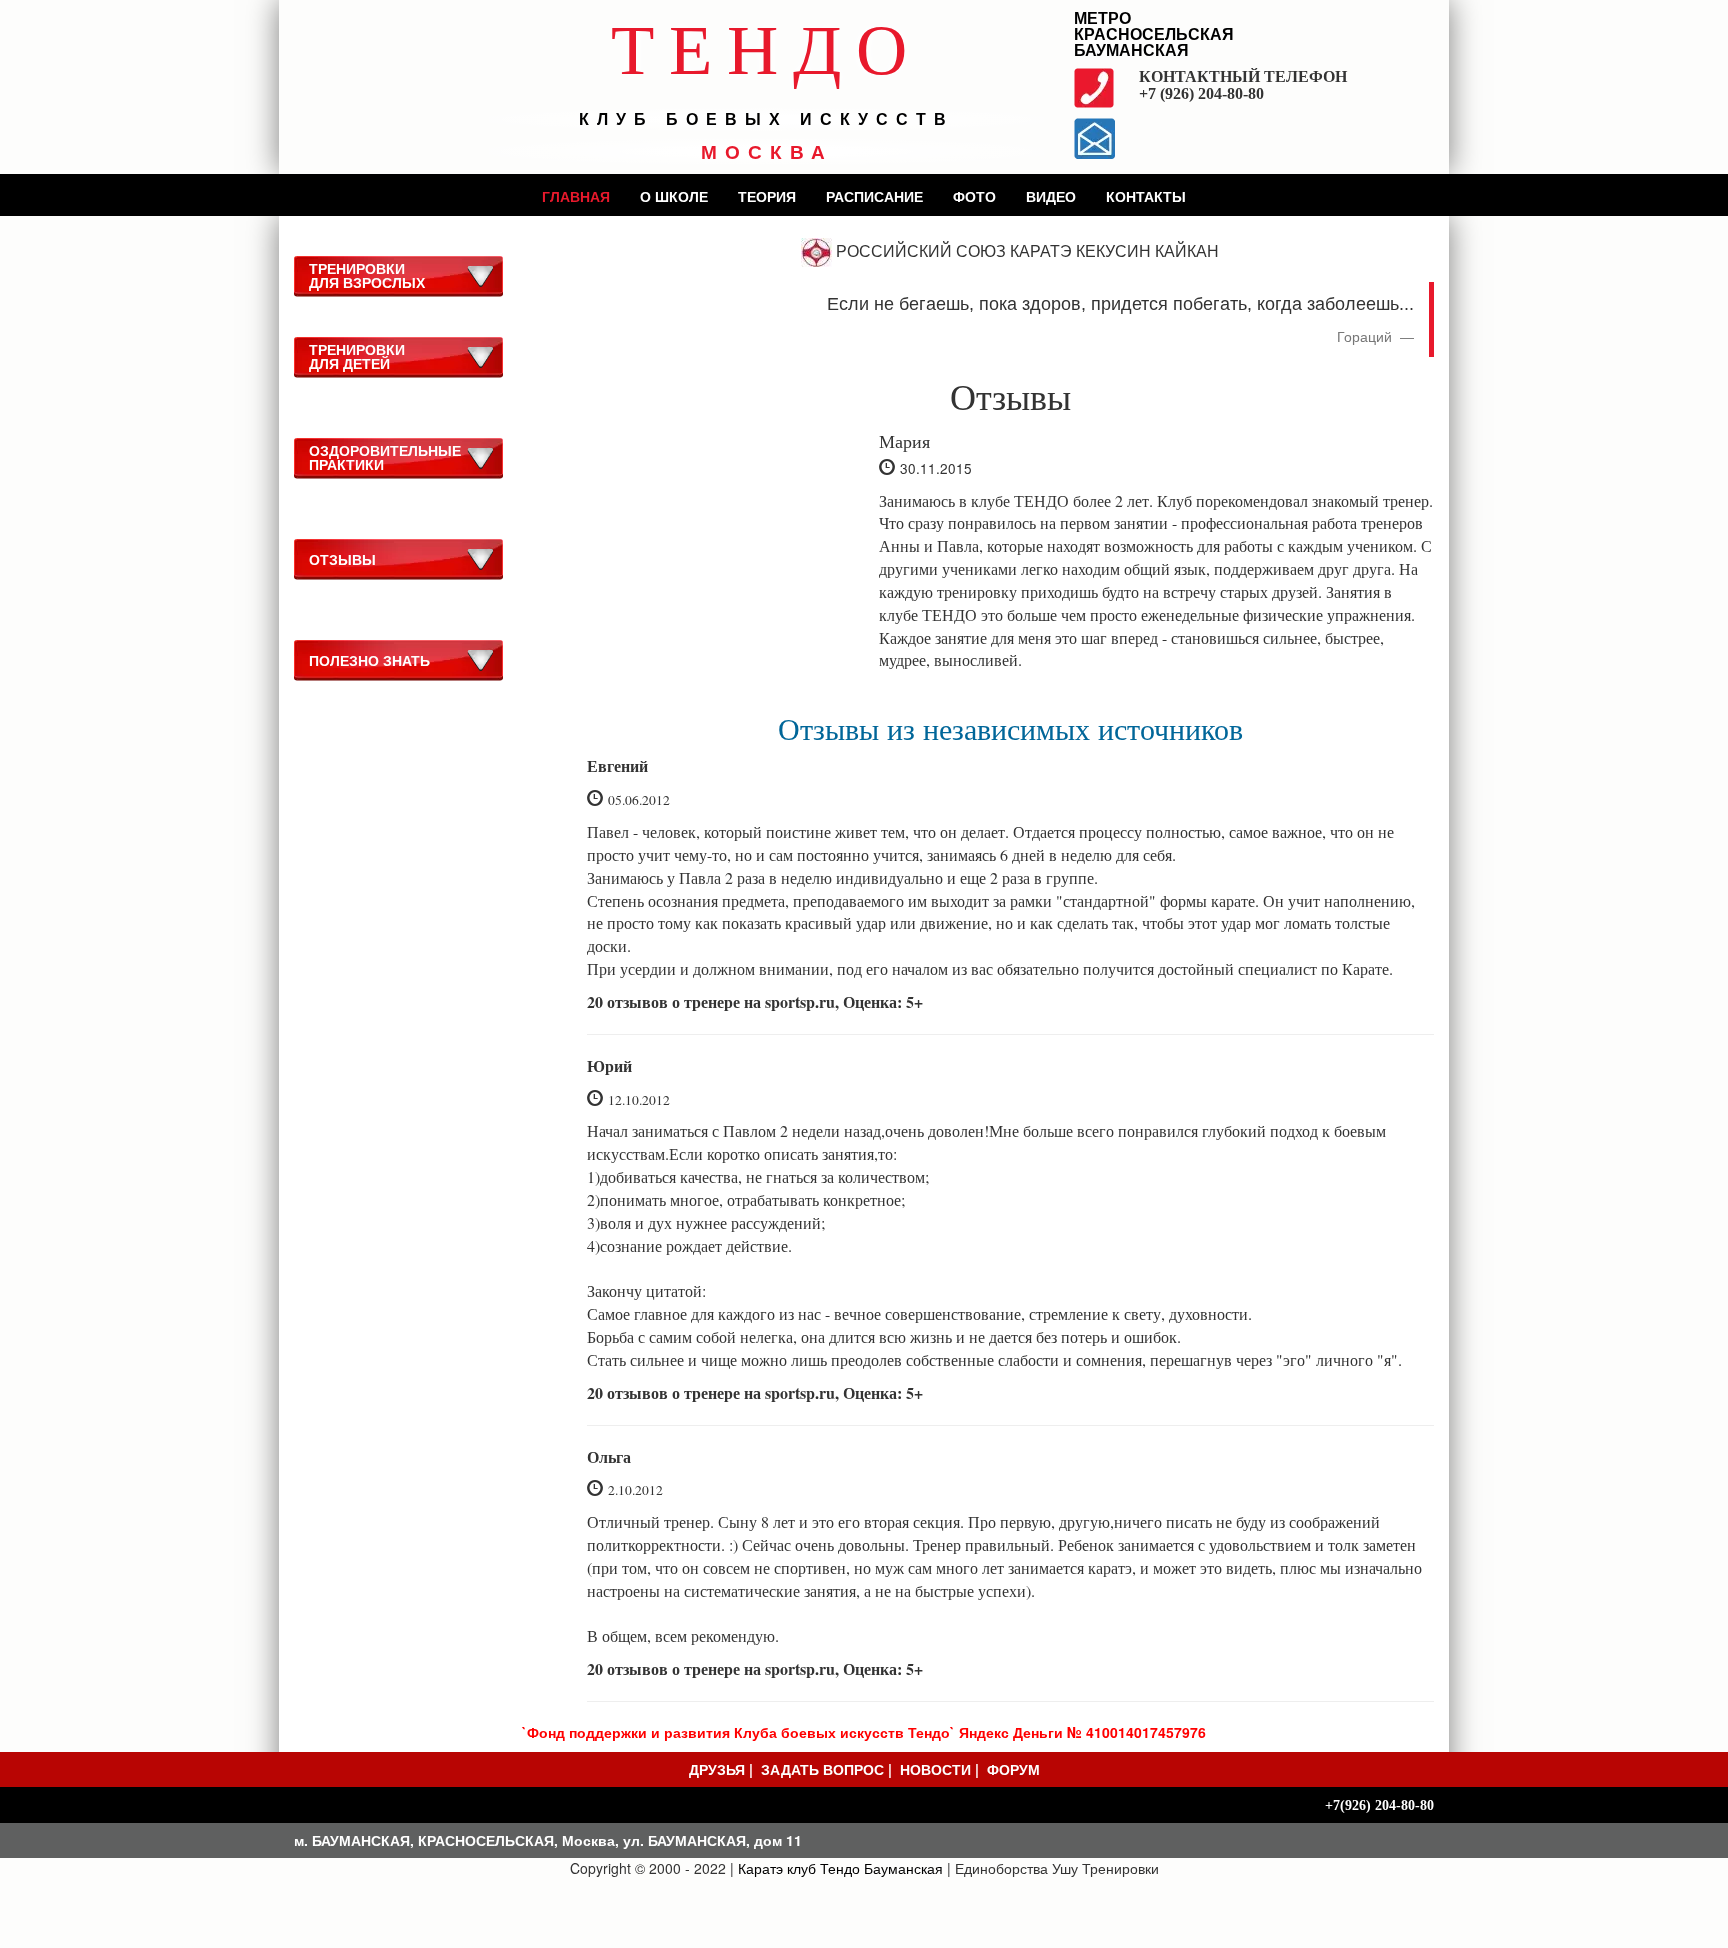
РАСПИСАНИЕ (874, 196)
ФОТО (974, 196)
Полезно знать (369, 660)
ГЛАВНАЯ (576, 196)
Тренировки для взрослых (367, 275)
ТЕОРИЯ (767, 196)
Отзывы (342, 559)
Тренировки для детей (357, 356)
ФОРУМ (1013, 1769)
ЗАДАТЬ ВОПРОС (822, 1769)
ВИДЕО (1051, 196)
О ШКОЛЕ (674, 196)
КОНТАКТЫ (1146, 196)
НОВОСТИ (935, 1769)
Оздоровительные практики (385, 457)
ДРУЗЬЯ (717, 1769)
